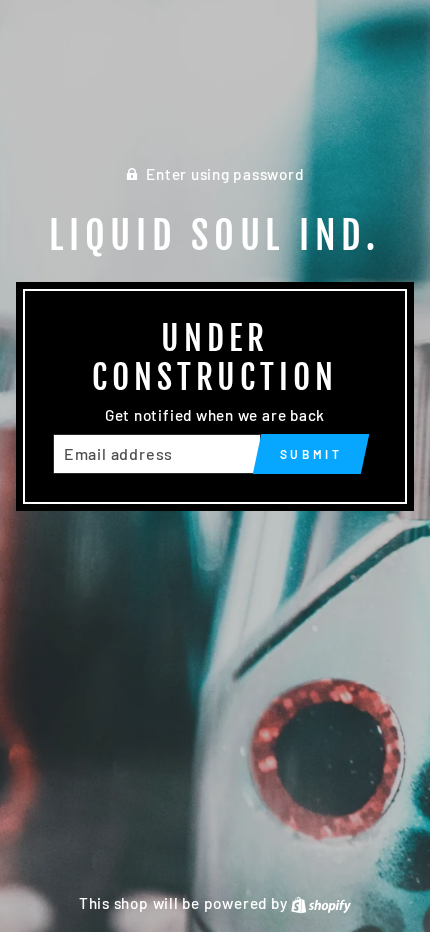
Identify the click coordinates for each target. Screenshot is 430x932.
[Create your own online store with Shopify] (321, 903)
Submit (311, 454)
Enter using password (224, 174)
